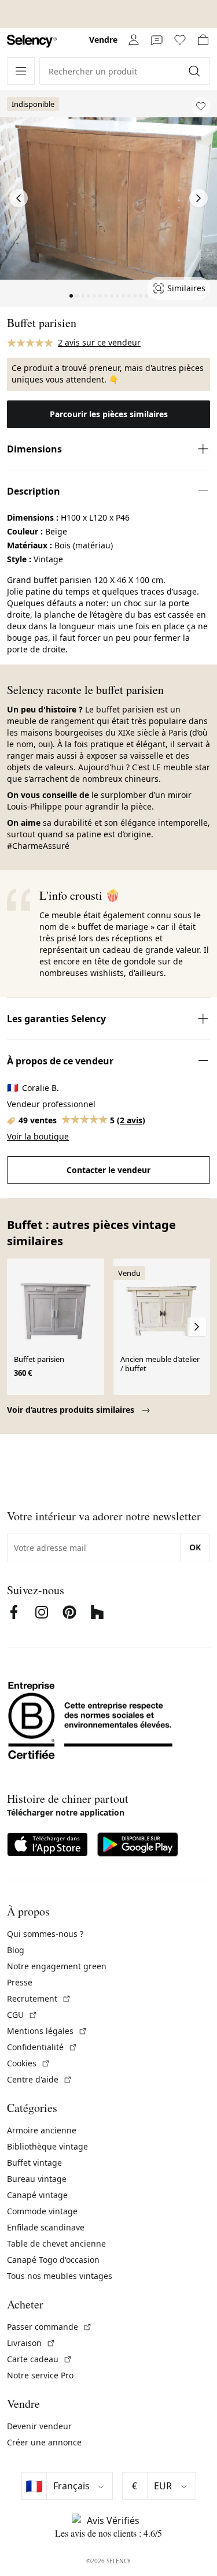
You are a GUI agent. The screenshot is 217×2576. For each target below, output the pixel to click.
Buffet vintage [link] (34, 2163)
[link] (32, 41)
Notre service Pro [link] (40, 2375)
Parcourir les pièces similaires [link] (109, 414)
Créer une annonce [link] (44, 2442)
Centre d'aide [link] (40, 2079)
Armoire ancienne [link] (42, 2130)
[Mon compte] (134, 40)
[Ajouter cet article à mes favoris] (201, 106)
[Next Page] (198, 198)
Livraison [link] (31, 2343)
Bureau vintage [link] (37, 2179)
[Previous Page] (19, 198)
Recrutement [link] (39, 1998)
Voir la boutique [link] (38, 1136)
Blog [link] (16, 1950)
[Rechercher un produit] (196, 71)
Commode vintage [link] (42, 2211)
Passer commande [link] (49, 2327)
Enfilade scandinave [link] (46, 2227)
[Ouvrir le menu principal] (21, 71)
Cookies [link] (29, 2063)
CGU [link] (22, 2015)
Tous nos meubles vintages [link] (60, 2276)
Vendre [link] (103, 40)
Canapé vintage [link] (37, 2195)
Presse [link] (20, 1982)
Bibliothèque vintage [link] (47, 2146)
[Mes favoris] (180, 40)
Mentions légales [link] (47, 2031)
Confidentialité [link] (42, 2047)
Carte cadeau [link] (40, 2359)
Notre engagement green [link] (57, 1966)
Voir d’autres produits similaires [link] (72, 1410)
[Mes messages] (157, 40)
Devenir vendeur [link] (39, 2426)
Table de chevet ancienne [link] (56, 2243)
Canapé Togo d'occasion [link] (53, 2260)
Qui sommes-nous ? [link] (45, 1934)
